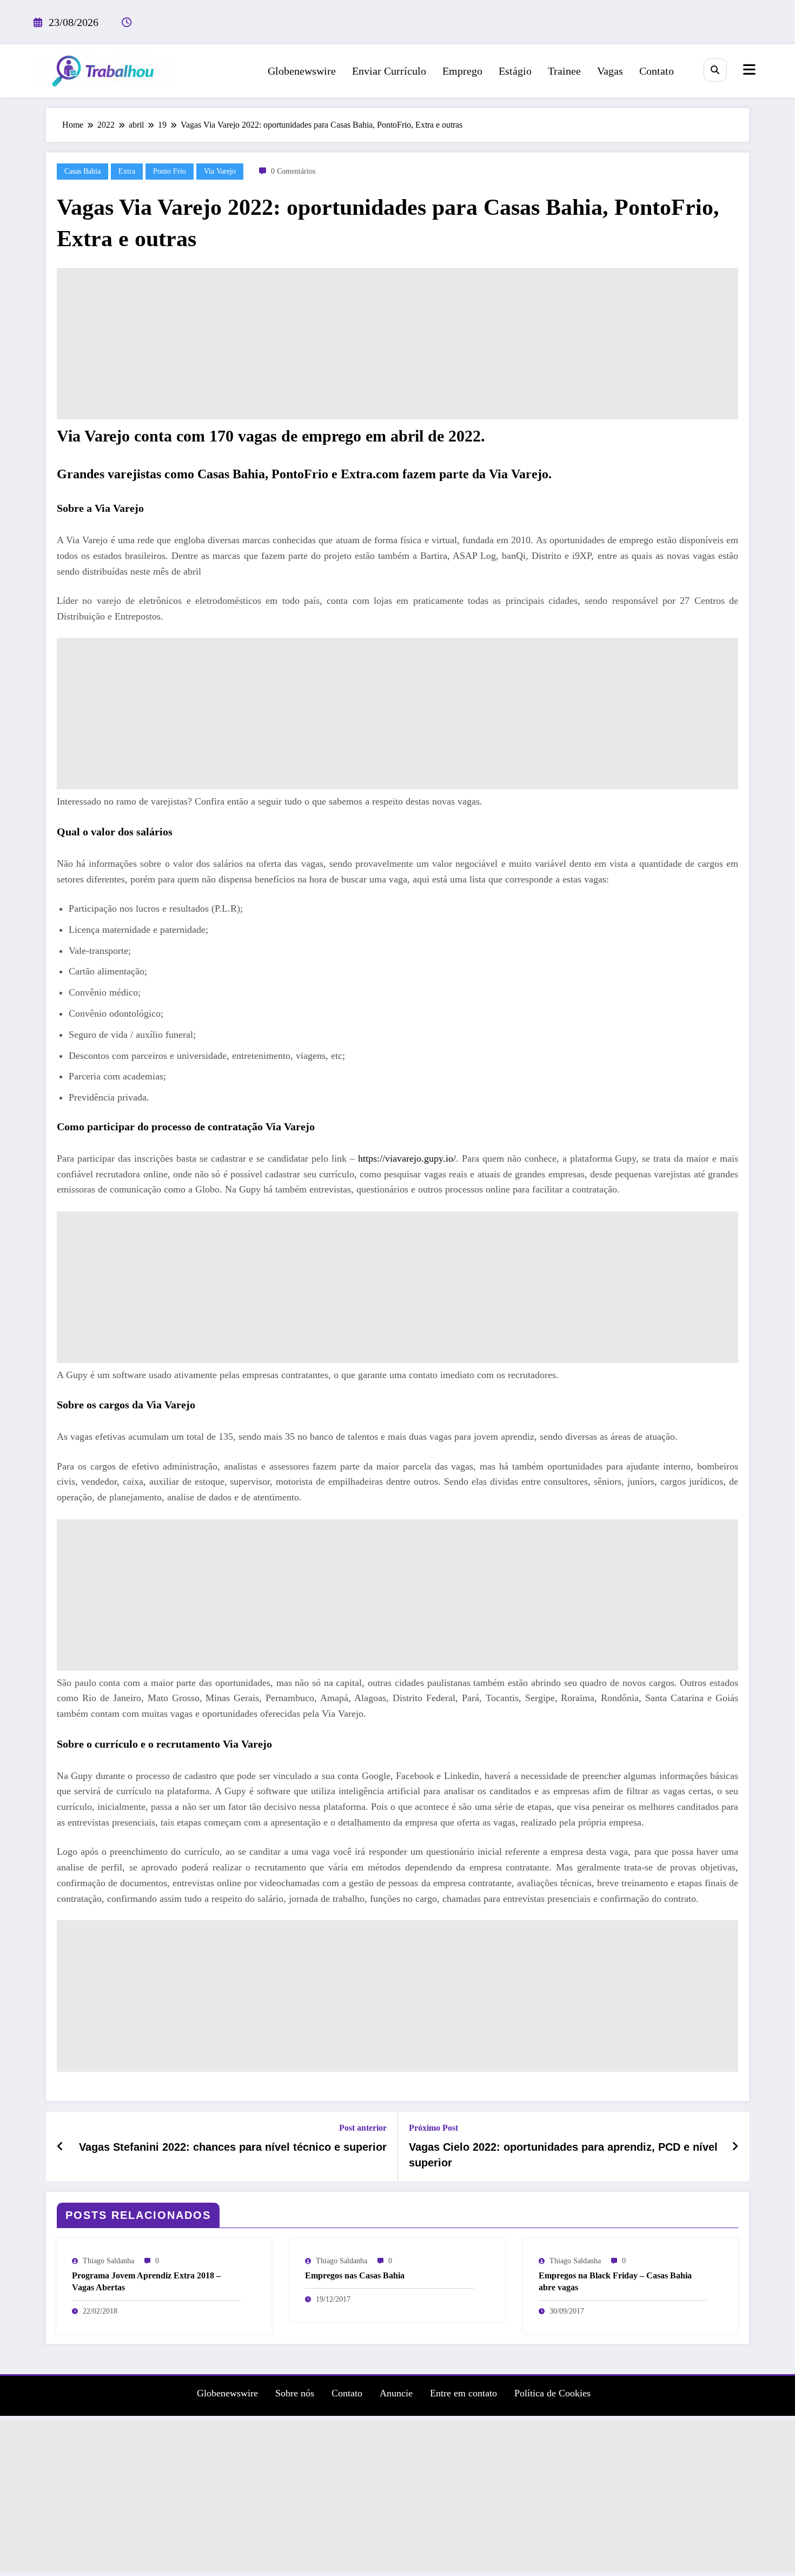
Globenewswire (302, 71)
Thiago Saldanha (108, 2261)
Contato (657, 71)
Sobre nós (295, 2393)
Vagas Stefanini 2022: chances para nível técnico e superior (233, 2147)
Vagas (610, 71)
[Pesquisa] (715, 70)
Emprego (462, 71)
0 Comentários (293, 171)
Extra (127, 171)
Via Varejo (220, 171)
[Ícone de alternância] (748, 71)
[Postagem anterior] (60, 2146)
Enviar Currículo (389, 71)
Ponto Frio (170, 171)
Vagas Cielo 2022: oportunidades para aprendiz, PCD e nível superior (563, 2155)
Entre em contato (463, 2393)
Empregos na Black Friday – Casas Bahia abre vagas (615, 2281)
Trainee (564, 71)
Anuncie (396, 2393)
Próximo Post (433, 2128)
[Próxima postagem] (735, 2146)
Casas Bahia (82, 171)
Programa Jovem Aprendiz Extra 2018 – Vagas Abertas (146, 2281)
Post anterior (363, 2128)
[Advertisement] (398, 344)
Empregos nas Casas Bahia (355, 2275)
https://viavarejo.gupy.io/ (405, 1158)
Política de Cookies (552, 2393)
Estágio (515, 71)
